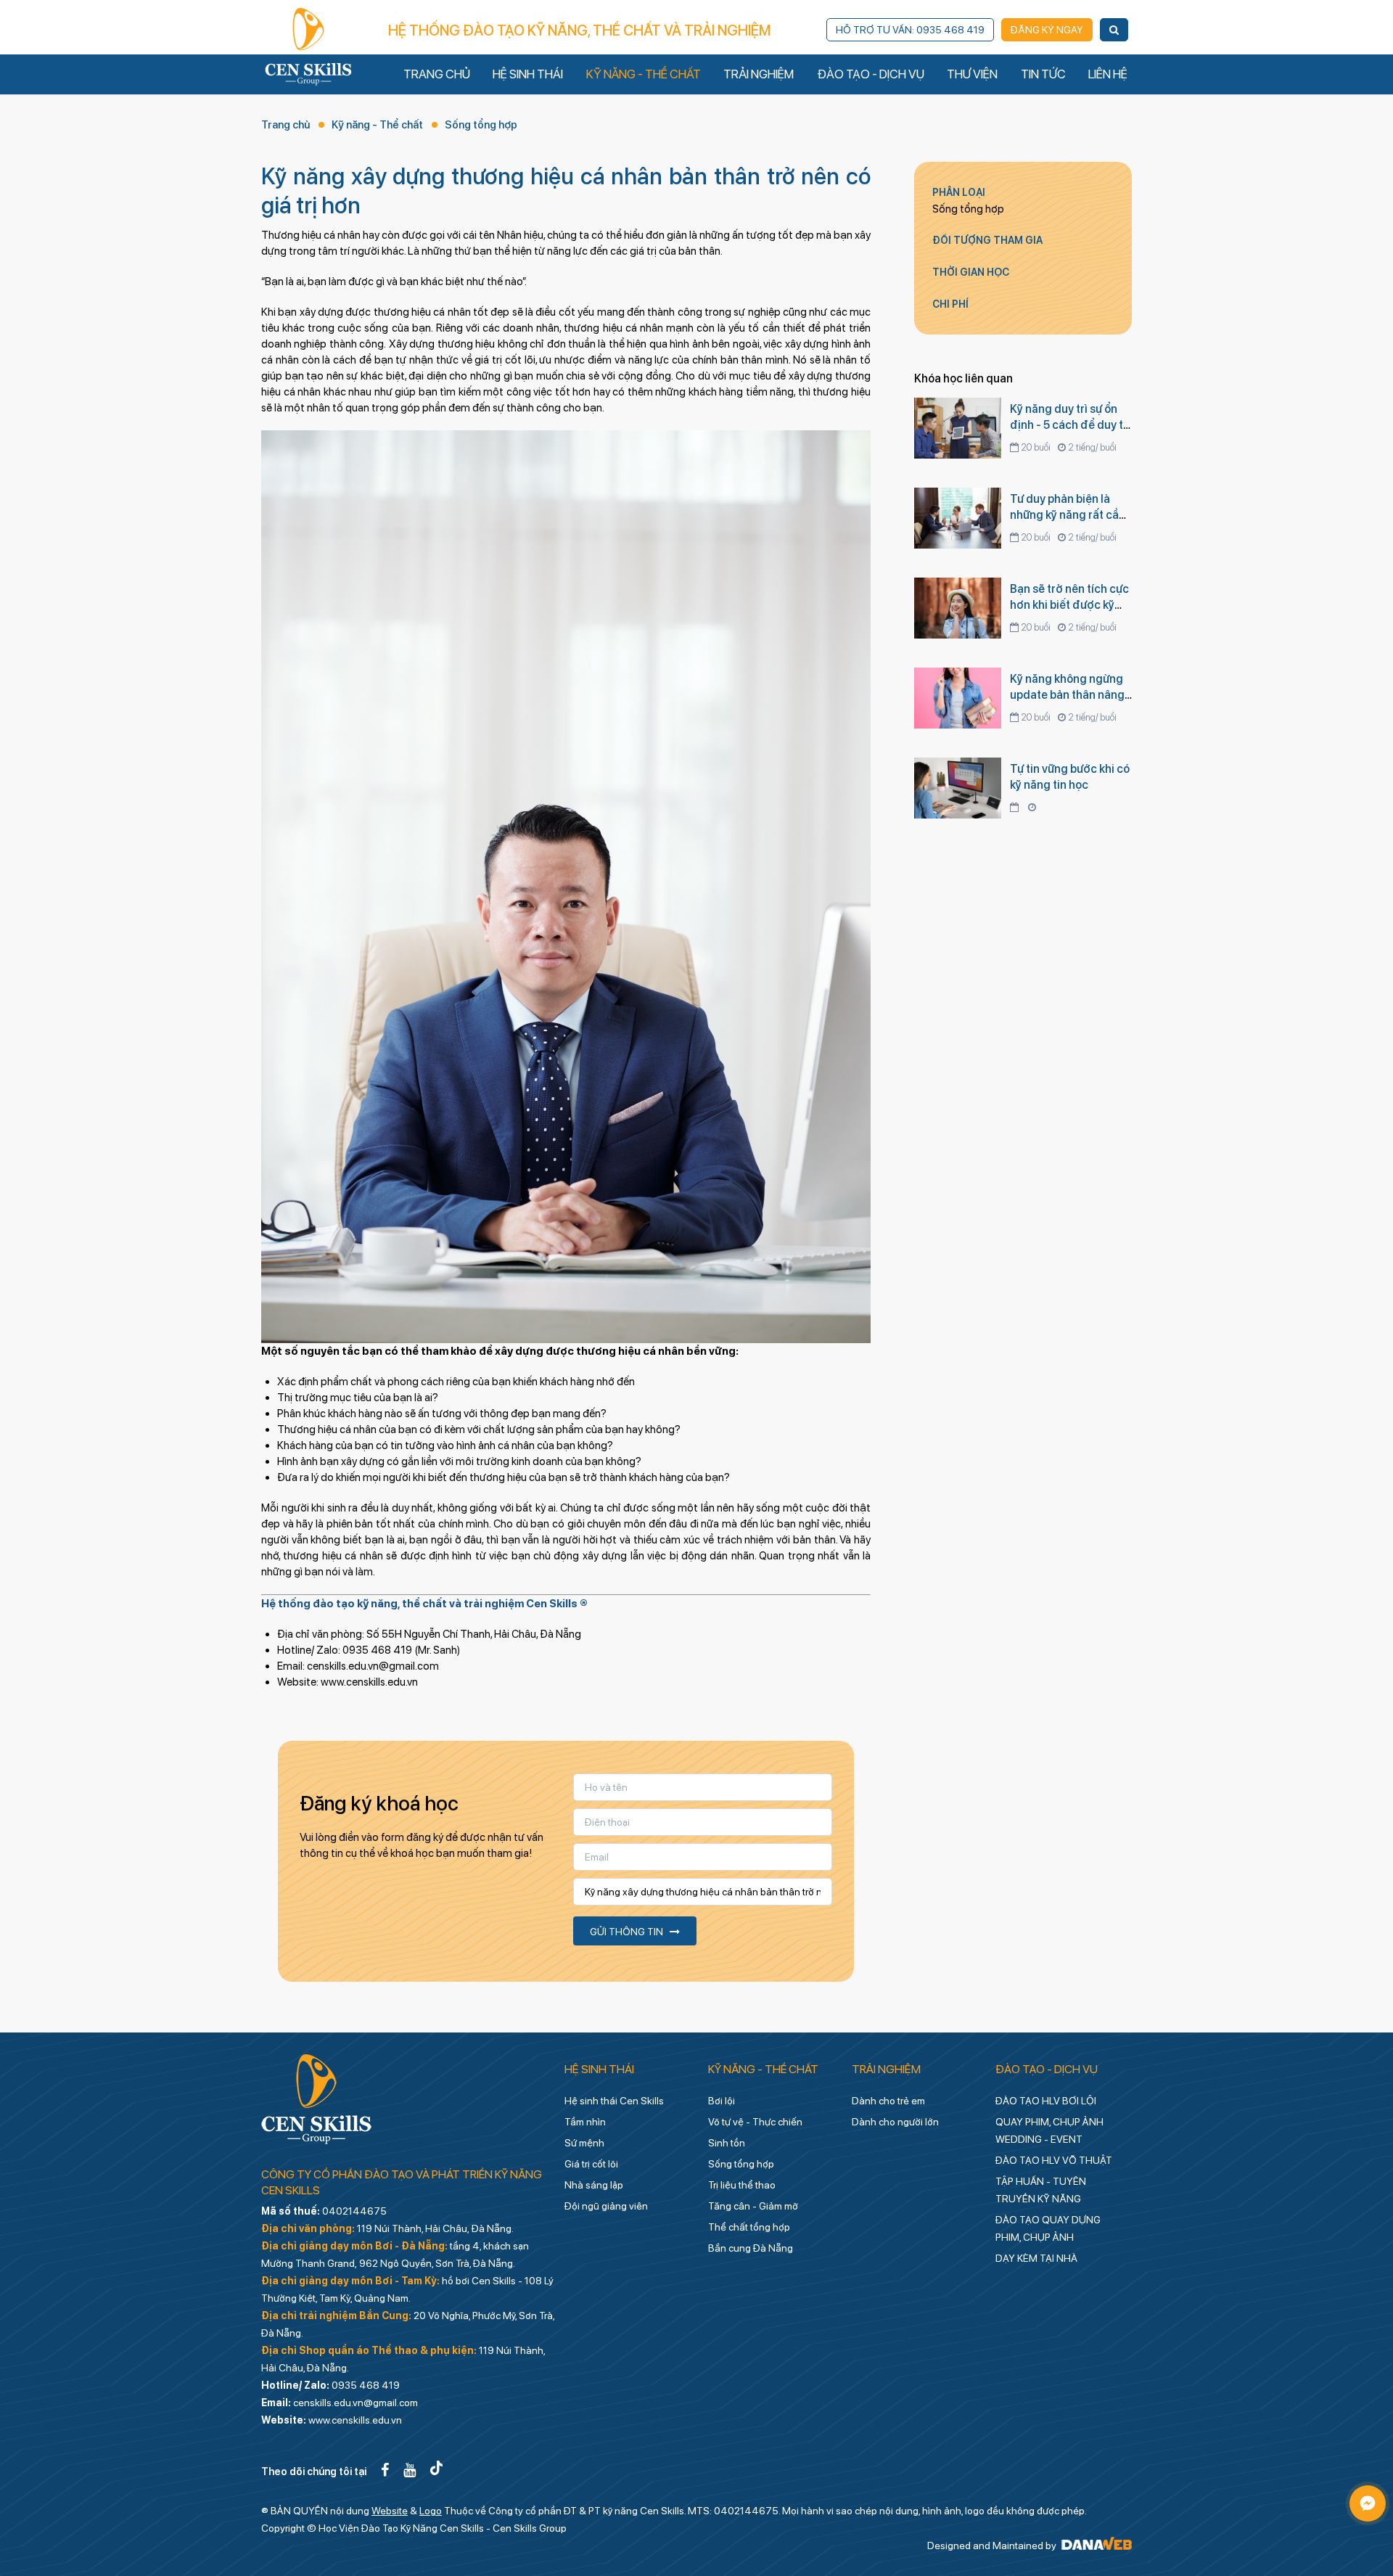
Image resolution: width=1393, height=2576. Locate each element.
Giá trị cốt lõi (591, 2164)
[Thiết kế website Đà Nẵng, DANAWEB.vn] (1095, 2546)
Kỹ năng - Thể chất (377, 125)
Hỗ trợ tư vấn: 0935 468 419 (910, 30)
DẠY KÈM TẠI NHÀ (1036, 2258)
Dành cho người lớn (895, 2122)
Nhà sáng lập (594, 2185)
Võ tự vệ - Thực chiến (755, 2122)
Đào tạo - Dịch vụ (1047, 2069)
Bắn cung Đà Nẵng (751, 2248)
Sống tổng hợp (481, 125)
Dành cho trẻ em (888, 2101)
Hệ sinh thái (599, 2069)
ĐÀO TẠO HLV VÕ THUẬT (1054, 2160)
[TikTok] (436, 2470)
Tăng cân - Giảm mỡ (753, 2206)
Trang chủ (285, 125)
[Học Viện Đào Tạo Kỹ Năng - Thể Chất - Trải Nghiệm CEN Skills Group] (308, 46)
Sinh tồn (727, 2143)
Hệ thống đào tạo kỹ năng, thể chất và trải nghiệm (579, 30)
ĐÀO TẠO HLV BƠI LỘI (1046, 2101)
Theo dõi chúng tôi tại (314, 2472)
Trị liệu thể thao (742, 2185)
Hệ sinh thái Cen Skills (614, 2101)
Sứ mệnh (584, 2143)
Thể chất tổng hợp (749, 2227)
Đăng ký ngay (1047, 30)
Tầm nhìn (585, 2122)
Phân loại (959, 192)
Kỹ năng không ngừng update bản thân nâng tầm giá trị (1067, 695)
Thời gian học (971, 272)
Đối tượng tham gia (987, 240)
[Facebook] (385, 2470)
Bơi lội (722, 2101)
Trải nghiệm (886, 2069)
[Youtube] (410, 2470)
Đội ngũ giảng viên (606, 2206)
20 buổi (1036, 447)
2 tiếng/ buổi (1092, 447)
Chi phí (950, 304)
